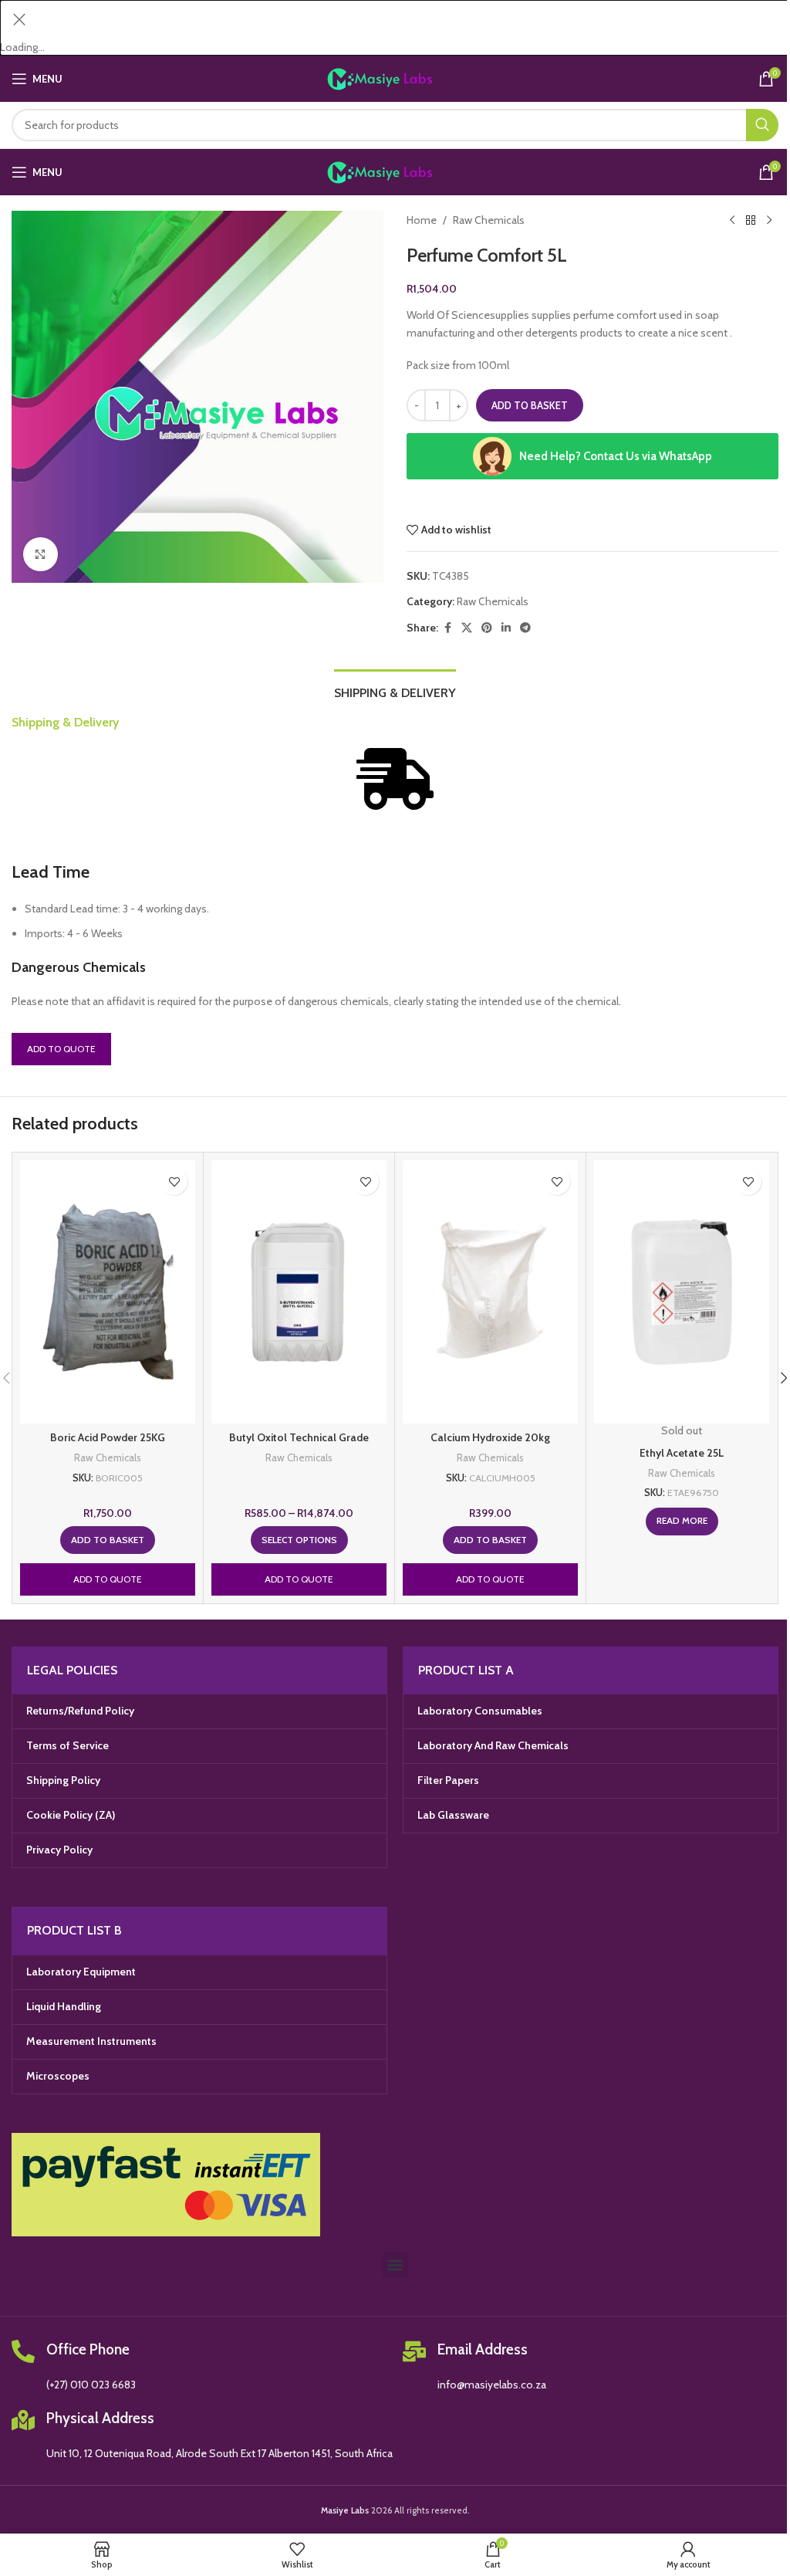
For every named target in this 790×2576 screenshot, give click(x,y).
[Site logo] (395, 78)
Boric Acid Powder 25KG (108, 1437)
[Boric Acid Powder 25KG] (108, 1292)
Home (422, 220)
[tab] (395, 691)
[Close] (19, 19)
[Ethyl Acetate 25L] (682, 1292)
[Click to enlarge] (41, 555)
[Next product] (769, 220)
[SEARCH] (762, 125)
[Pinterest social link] (487, 628)
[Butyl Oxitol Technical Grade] (299, 1292)
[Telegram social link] (525, 628)
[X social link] (467, 628)
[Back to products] (751, 220)
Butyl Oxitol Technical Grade (299, 1437)
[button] (108, 1540)
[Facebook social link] (447, 628)
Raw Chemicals (489, 220)
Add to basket (530, 405)
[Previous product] (732, 220)
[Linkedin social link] (506, 628)
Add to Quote (61, 1049)
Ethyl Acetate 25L (682, 1453)
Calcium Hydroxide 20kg (490, 1437)
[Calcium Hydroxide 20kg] (490, 1292)
